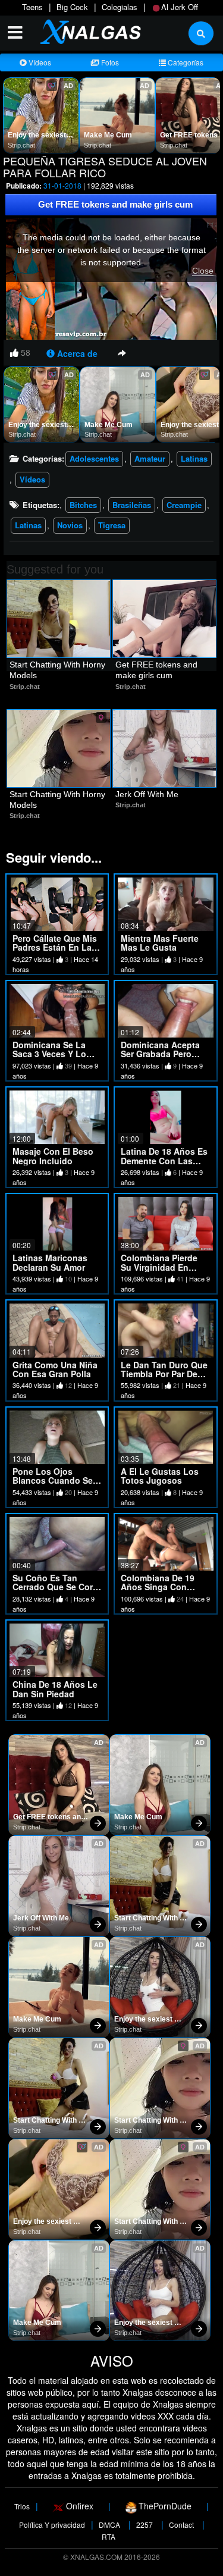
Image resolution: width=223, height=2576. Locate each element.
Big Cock (72, 7)
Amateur (150, 458)
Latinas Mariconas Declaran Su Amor (50, 1262)
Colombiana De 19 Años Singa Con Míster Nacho (158, 1587)
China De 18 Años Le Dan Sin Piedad (55, 1689)
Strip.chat (21, 145)
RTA (109, 2536)
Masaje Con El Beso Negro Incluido (53, 1156)
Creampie (184, 505)
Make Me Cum (108, 135)
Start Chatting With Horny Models (59, 670)
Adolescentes (94, 458)
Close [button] (203, 271)
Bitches (83, 505)
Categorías (185, 62)
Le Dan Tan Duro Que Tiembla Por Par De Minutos (164, 1374)
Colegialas (120, 7)
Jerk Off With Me (147, 794)
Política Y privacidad (52, 2525)
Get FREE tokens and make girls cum (115, 204)
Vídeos (39, 62)
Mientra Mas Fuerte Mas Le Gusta (160, 943)
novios (70, 525)
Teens (32, 7)
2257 (145, 2525)
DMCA (109, 2525)
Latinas (194, 458)
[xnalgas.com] (87, 31)
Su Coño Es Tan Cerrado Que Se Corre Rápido (56, 1587)
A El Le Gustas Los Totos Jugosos (160, 1476)
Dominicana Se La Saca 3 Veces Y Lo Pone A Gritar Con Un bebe (56, 1058)
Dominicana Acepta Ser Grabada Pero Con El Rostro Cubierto (160, 1058)
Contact (181, 2525)
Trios (22, 2506)
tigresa (112, 525)
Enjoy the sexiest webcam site (38, 136)
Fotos (109, 62)
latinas (28, 525)
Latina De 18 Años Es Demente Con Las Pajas (164, 1160)
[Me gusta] (14, 352)
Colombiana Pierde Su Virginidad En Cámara (159, 1267)
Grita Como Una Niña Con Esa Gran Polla (55, 1369)
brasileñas (132, 505)
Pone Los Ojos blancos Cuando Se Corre (53, 1480)
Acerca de (76, 353)
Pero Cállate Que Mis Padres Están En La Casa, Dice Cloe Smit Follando (55, 952)
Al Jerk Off (180, 7)
